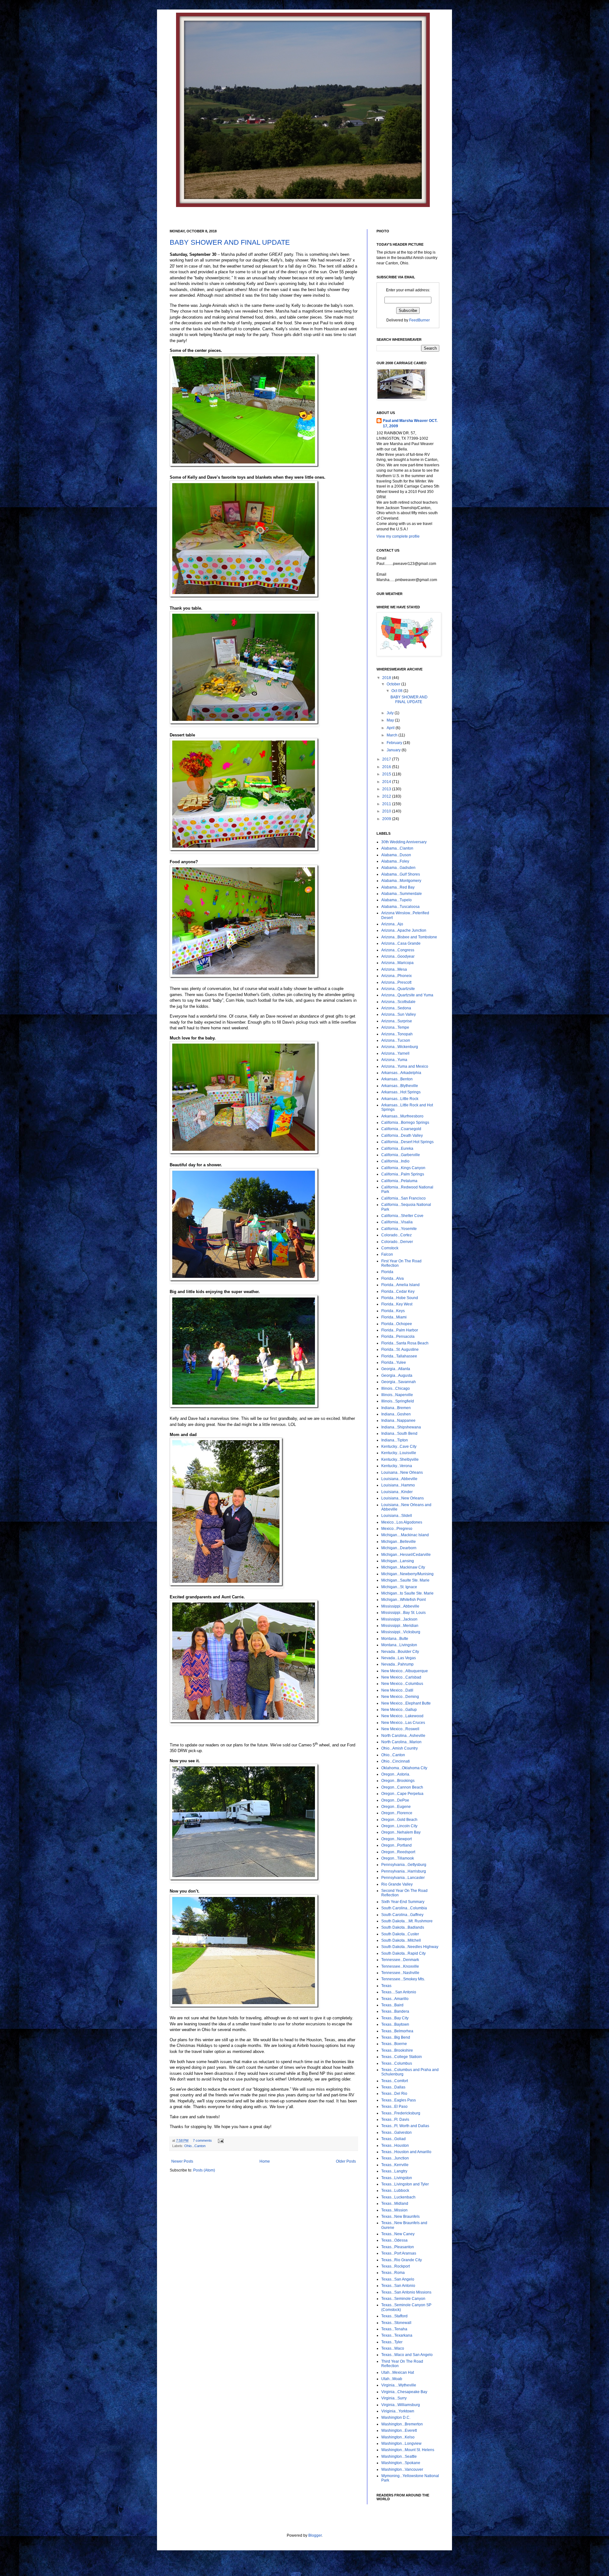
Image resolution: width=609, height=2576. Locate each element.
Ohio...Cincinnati (396, 1761)
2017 (387, 759)
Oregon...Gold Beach (399, 1820)
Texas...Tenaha (394, 2329)
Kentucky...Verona (397, 1466)
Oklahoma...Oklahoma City (404, 1768)
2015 (387, 774)
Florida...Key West (397, 1304)
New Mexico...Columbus (402, 1684)
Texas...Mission (394, 2210)
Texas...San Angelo (398, 2279)
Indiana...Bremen (396, 1408)
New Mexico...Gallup (399, 1710)
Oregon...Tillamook (398, 1858)
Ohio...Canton (195, 2146)
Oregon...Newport (396, 1839)
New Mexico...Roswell (400, 1729)
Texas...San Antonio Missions (406, 2292)
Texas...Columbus (397, 2063)
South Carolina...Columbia (404, 1908)
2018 (387, 678)
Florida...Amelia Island (400, 1285)
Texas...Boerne (394, 2044)
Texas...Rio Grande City (402, 2260)
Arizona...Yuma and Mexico (405, 1066)
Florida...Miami (394, 1317)
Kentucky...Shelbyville (400, 1460)
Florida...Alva (393, 1278)
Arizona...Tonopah (397, 1034)
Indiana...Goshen (396, 1414)
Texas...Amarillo (395, 1999)
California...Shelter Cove (402, 1216)
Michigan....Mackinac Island (405, 1535)
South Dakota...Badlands (403, 1927)
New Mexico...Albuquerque (405, 1671)
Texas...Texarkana (397, 2335)
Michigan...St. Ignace (399, 1587)
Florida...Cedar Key (398, 1291)
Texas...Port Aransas (399, 2253)
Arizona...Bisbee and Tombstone (409, 937)
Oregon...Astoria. (396, 1774)
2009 (387, 819)
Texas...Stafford (394, 2316)
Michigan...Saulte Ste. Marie (405, 1580)
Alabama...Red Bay (398, 887)
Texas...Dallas (393, 2087)
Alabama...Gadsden (398, 868)
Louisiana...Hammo (398, 1485)
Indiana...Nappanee (398, 1421)
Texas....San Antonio (399, 1992)
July (391, 713)
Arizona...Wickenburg (400, 1047)
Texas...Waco (393, 2348)
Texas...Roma (393, 2273)
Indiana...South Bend (399, 1434)
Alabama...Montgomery (401, 881)
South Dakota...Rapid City (403, 1953)
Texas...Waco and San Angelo (407, 2355)
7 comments (202, 2140)
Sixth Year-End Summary (403, 1902)
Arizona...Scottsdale (398, 1002)
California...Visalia (397, 1222)
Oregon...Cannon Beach (402, 1787)
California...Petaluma (399, 1181)
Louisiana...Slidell (397, 1516)
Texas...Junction (395, 2158)
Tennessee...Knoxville (400, 1966)
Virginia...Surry (394, 2398)
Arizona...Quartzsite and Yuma (407, 995)
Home (265, 2161)
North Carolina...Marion (401, 1742)
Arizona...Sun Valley (399, 1014)
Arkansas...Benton (397, 1079)
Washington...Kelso (398, 2437)
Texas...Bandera (395, 2011)
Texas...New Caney (398, 2234)
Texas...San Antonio (398, 2286)
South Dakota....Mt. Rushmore (407, 1921)
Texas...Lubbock (395, 2191)
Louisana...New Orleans (402, 1472)
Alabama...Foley (395, 861)
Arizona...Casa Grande (401, 943)
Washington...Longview (401, 2443)
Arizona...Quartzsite (398, 989)
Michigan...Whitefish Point (403, 1600)
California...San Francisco (403, 1198)
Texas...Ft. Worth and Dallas (405, 2126)
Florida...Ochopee (397, 1324)
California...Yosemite (399, 1229)
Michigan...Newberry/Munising (407, 1574)
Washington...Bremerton (402, 2424)
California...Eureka (397, 1149)
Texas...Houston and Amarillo (406, 2152)
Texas (386, 1986)
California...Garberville (401, 1155)
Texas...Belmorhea (397, 2031)
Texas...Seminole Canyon (403, 2299)
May (391, 720)
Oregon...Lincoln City (399, 1826)
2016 (387, 767)
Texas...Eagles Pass (399, 2100)
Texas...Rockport (396, 2266)
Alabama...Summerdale (402, 894)
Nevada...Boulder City (400, 1652)
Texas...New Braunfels (400, 2217)
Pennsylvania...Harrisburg (404, 1871)
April (391, 728)
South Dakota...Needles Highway (410, 1947)
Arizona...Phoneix (396, 976)
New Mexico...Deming (400, 1697)
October (394, 684)
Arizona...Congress (398, 950)
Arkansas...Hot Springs (401, 1092)
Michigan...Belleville (399, 1542)
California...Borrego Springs (405, 1123)
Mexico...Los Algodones (402, 1522)
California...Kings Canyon (403, 1168)
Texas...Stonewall (396, 2323)
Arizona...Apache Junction (404, 930)
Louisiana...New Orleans (403, 1498)
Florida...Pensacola (398, 1337)
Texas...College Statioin (402, 2057)
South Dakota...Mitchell (401, 1940)
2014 (387, 782)
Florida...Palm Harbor (400, 1330)
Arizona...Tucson (396, 1040)
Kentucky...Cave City (399, 1447)
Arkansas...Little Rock (400, 1099)
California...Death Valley (402, 1136)
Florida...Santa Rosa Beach (405, 1343)
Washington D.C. (396, 2417)
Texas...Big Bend (396, 2037)
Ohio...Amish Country (399, 1748)
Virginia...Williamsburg (401, 2405)
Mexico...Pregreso (397, 1529)
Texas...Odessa (394, 2240)
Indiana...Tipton (395, 1440)
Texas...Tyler (392, 2342)
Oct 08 (397, 691)
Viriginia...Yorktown (398, 2411)
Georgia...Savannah (399, 1382)
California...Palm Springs (403, 1174)
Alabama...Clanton (397, 848)
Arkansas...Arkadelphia (401, 1073)
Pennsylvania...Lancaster (403, 1878)
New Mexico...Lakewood (402, 1716)
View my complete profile (398, 536)
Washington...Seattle (399, 2456)
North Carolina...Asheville (403, 1736)
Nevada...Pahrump (397, 1664)
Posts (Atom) (204, 2170)
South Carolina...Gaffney (402, 1915)
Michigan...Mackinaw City (403, 1567)
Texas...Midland (395, 2204)
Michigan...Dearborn (399, 1548)
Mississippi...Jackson (399, 1619)
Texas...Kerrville (395, 2165)
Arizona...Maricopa (397, 963)
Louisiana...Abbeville (399, 1479)
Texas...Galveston (396, 2133)
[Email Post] (220, 2140)
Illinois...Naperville (397, 1395)
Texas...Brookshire (397, 2050)
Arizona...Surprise (397, 1021)
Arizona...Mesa (394, 969)
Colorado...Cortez (396, 1235)
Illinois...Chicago (396, 1388)
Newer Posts (182, 2161)
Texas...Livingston (397, 2178)
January (394, 750)
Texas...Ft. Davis (395, 2120)
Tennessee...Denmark (400, 1960)
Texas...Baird (392, 2005)
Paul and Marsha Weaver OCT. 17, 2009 (410, 423)
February (395, 743)
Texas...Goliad (393, 2139)
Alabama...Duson (396, 855)
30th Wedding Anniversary (404, 842)
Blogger (315, 2535)
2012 (387, 796)
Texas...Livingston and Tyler (405, 2184)
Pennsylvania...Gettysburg (404, 1865)
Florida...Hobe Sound (400, 1298)
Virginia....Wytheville (399, 2385)
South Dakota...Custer (400, 1934)
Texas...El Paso (394, 2107)
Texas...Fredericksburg (401, 2113)
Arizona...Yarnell (395, 1053)
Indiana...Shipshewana (401, 1427)
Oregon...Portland (396, 1845)
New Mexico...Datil (397, 1690)
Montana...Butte (395, 1639)
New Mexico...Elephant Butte (406, 1703)
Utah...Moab (392, 2379)
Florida (387, 1272)
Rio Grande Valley (397, 1884)
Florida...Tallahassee (399, 1356)
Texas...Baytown (395, 2024)
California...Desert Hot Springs (407, 1142)
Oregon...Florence (397, 1813)
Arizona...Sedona (396, 1008)
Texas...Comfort (395, 2081)
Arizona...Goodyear (398, 956)
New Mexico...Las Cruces (403, 1723)
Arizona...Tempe (395, 1027)
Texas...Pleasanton (398, 2247)
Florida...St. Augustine (400, 1349)
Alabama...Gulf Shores (401, 874)
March (393, 735)
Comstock (390, 1248)
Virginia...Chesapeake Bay (404, 2392)
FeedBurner (419, 320)
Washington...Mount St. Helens (408, 2450)
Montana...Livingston (399, 1645)
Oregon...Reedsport (398, 1852)
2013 (387, 789)
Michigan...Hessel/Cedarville (406, 1555)
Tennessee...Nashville (400, 1973)
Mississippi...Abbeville (400, 1606)
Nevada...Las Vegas (399, 1658)
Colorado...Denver (397, 1242)
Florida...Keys (393, 1311)
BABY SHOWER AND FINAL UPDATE (230, 242)
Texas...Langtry (394, 2171)
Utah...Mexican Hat (398, 2372)
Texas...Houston (395, 2146)
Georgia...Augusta (397, 1375)
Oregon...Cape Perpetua (402, 1794)
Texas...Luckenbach (398, 2197)
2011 (387, 804)
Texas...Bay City (395, 2018)
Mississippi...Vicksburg (401, 1632)
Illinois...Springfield (398, 1401)
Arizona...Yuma (394, 1060)
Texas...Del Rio (394, 2094)
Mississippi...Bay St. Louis (403, 1613)
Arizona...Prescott (396, 982)
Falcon (387, 1254)
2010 (387, 811)
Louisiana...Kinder (397, 1492)
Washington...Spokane (401, 2463)
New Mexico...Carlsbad (401, 1677)
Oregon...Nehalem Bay (401, 1832)
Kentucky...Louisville (399, 1453)
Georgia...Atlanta (396, 1369)
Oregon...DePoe (395, 1800)
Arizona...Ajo (392, 924)
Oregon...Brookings (398, 1781)
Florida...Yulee (394, 1362)
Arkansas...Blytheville (400, 1086)
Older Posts (346, 2161)
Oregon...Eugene (396, 1807)
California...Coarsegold (401, 1129)
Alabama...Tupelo (396, 900)
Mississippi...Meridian (400, 1626)
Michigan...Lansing (398, 1561)
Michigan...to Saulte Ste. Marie (407, 1593)
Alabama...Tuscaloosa (400, 907)
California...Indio (395, 1161)
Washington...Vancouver (402, 2469)
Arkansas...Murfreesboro (402, 1116)
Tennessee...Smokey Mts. (403, 1979)
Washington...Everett (399, 2430)
